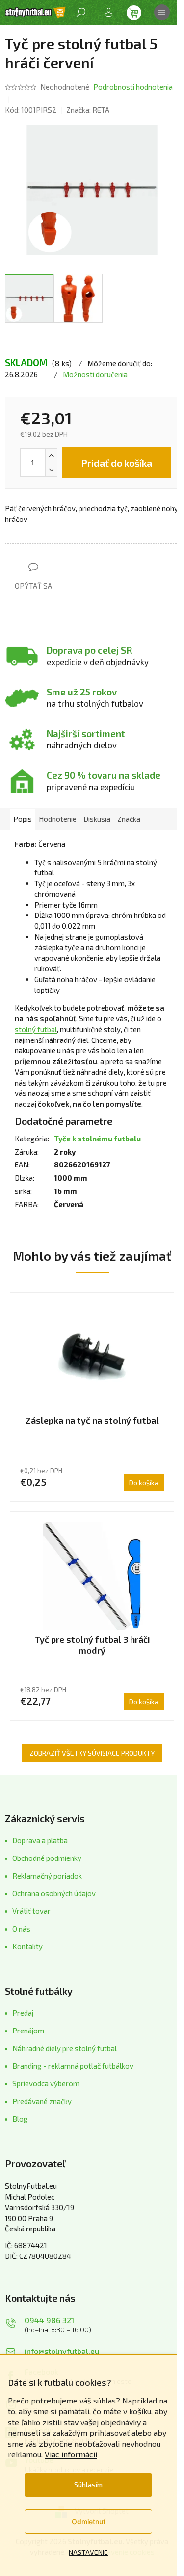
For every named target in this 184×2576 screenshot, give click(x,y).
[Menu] (162, 12)
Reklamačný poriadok (47, 1876)
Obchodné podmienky (47, 1858)
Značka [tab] (129, 819)
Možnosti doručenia (95, 374)
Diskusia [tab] (97, 819)
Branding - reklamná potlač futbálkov (73, 2066)
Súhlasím (88, 2485)
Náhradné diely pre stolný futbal (65, 2048)
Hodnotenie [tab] (58, 819)
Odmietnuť (89, 2521)
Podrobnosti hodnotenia (133, 87)
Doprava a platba (40, 1840)
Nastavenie (88, 2552)
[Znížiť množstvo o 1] (51, 470)
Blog (20, 2119)
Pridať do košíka (117, 463)
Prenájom (28, 2031)
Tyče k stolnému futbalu (97, 1139)
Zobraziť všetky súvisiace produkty (92, 1753)
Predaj (23, 2013)
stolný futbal (36, 1029)
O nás (21, 1929)
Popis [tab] (23, 819)
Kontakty (27, 1946)
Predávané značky (42, 2101)
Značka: (88, 110)
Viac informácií (71, 2454)
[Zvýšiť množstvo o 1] (51, 456)
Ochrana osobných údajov (54, 1893)
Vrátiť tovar (31, 1911)
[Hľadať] (81, 12)
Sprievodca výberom (46, 2083)
